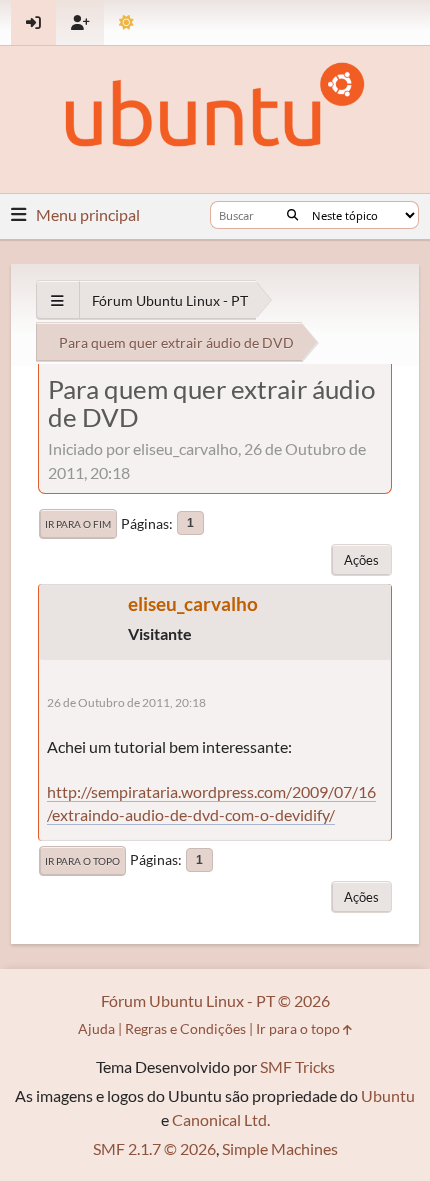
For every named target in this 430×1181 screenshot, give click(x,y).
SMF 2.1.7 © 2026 (154, 1148)
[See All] (57, 300)
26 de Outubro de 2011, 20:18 (126, 702)
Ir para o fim (78, 524)
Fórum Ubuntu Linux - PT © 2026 (215, 1000)
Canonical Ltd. (221, 1119)
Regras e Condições (185, 1028)
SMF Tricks (297, 1066)
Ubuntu (388, 1095)
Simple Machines (280, 1148)
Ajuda (96, 1028)
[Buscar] (292, 215)
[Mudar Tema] (126, 22)
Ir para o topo (82, 861)
